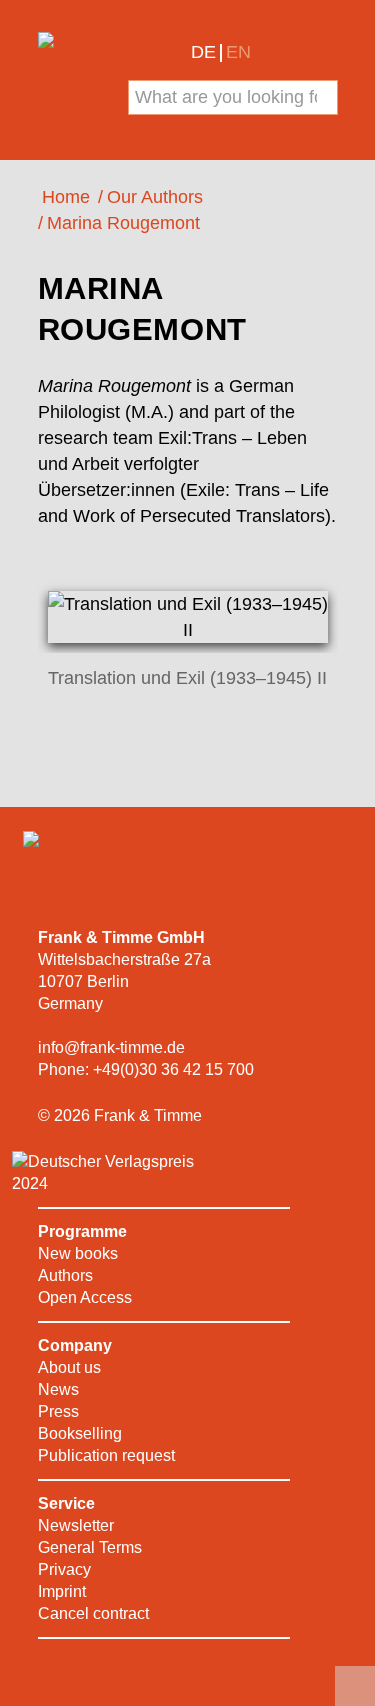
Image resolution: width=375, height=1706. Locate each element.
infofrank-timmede (111, 1047)
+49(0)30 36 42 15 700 (173, 1069)
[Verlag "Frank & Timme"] (70, 92)
